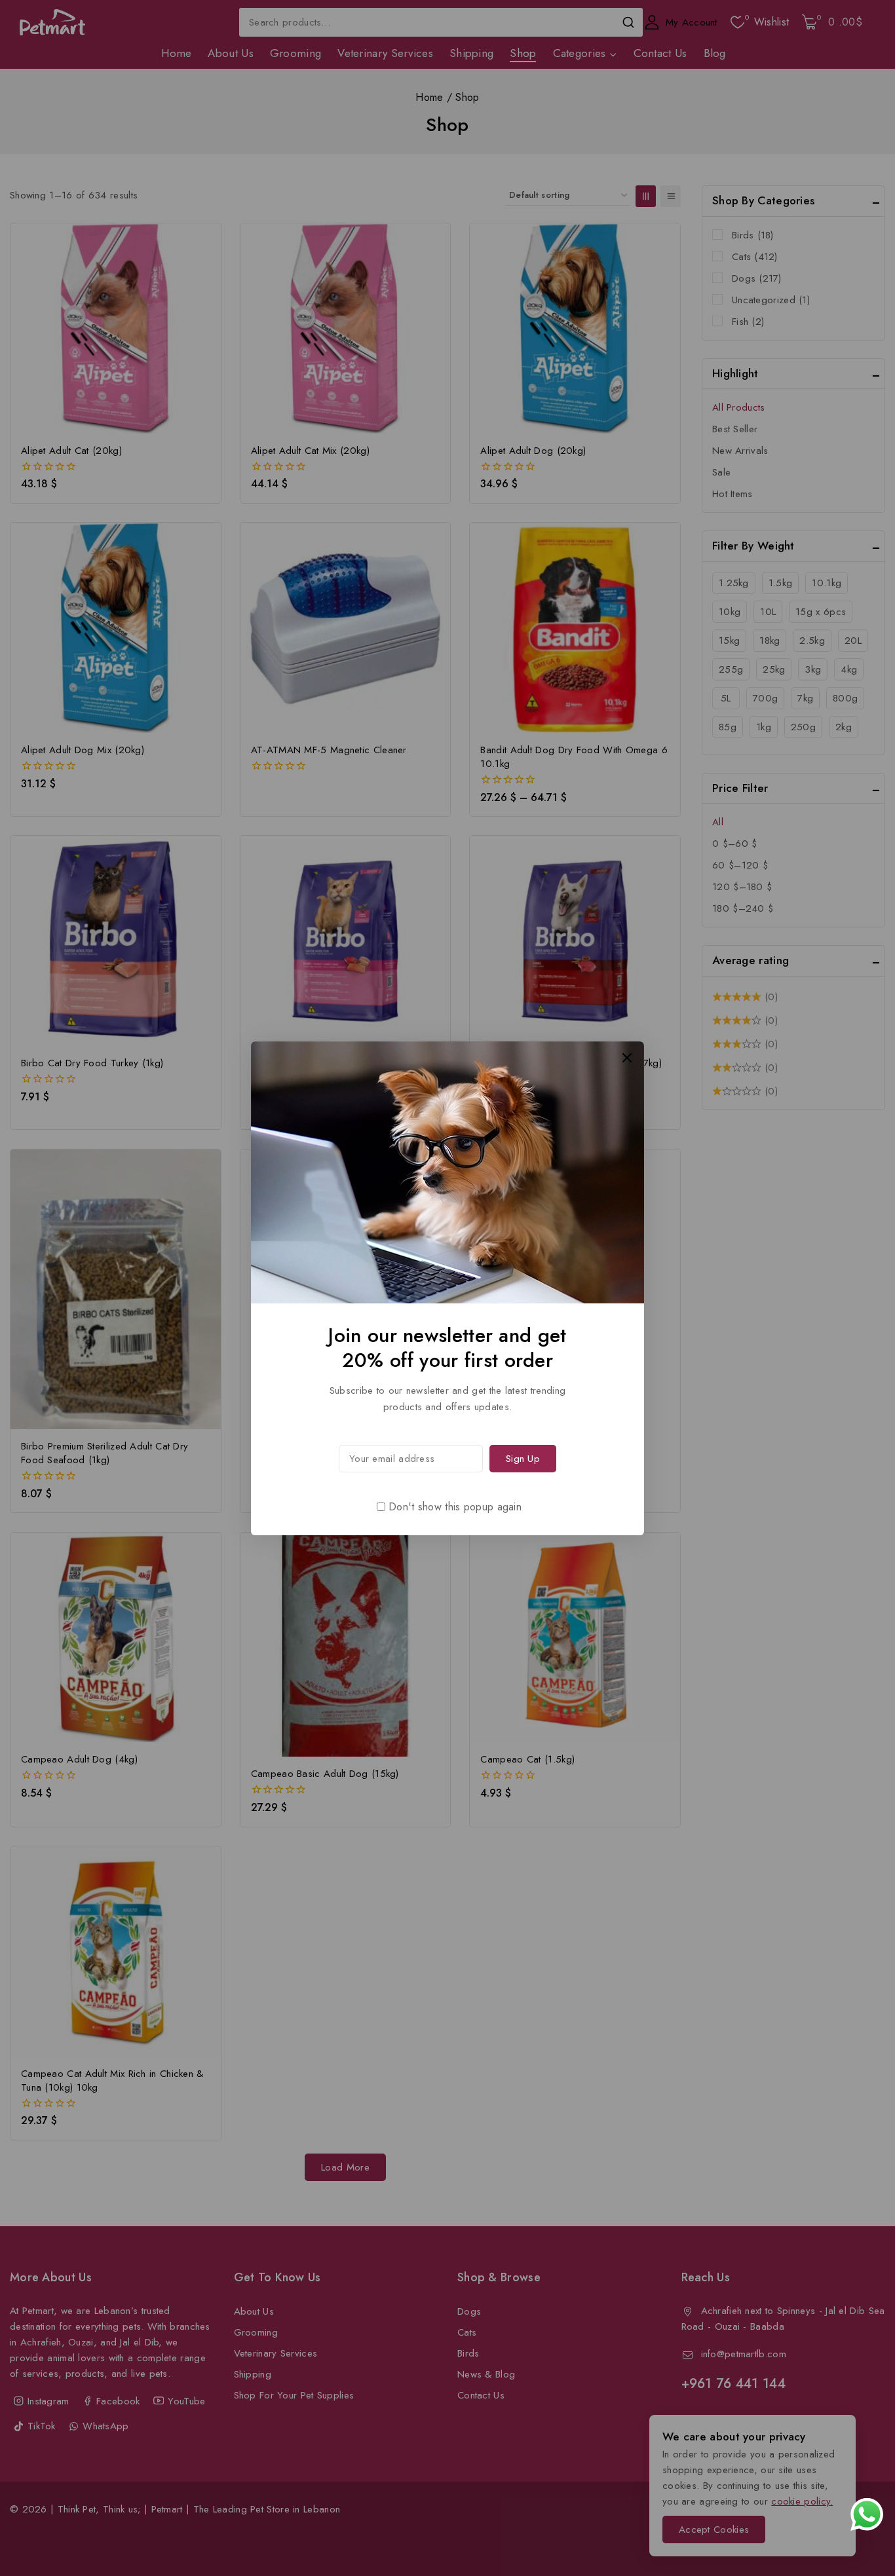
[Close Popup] (627, 1057)
